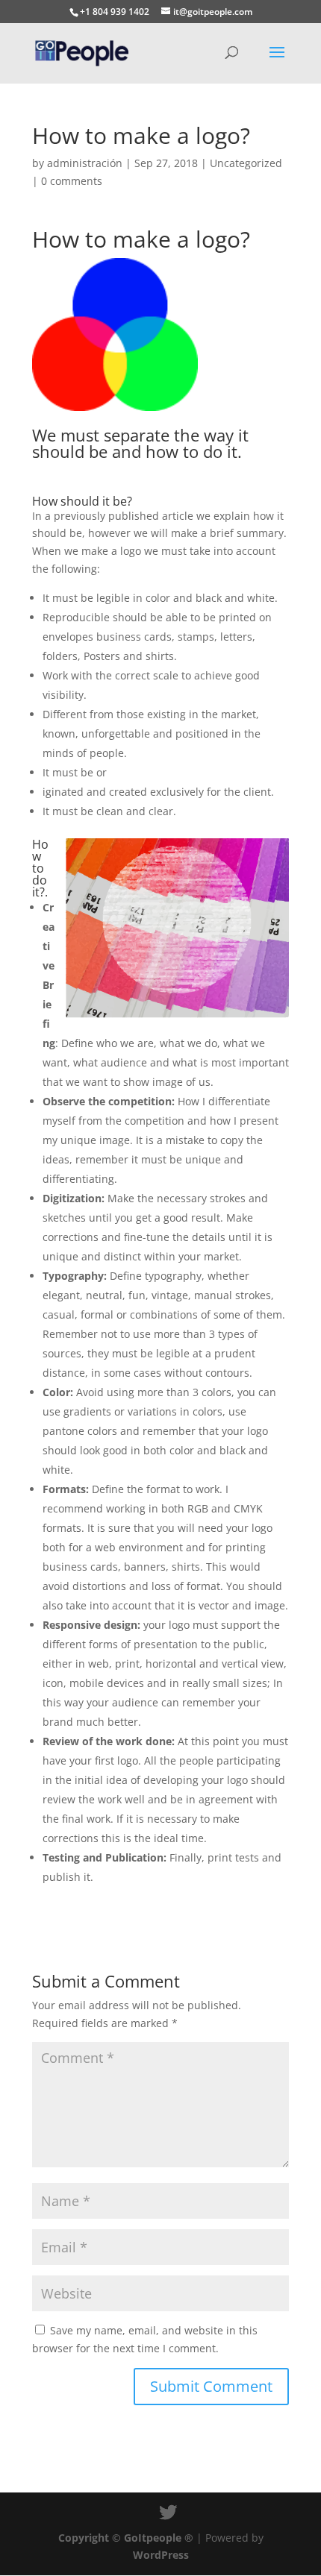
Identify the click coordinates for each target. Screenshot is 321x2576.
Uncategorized (246, 163)
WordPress (161, 2555)
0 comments (72, 181)
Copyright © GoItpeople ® (126, 2538)
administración (85, 163)
